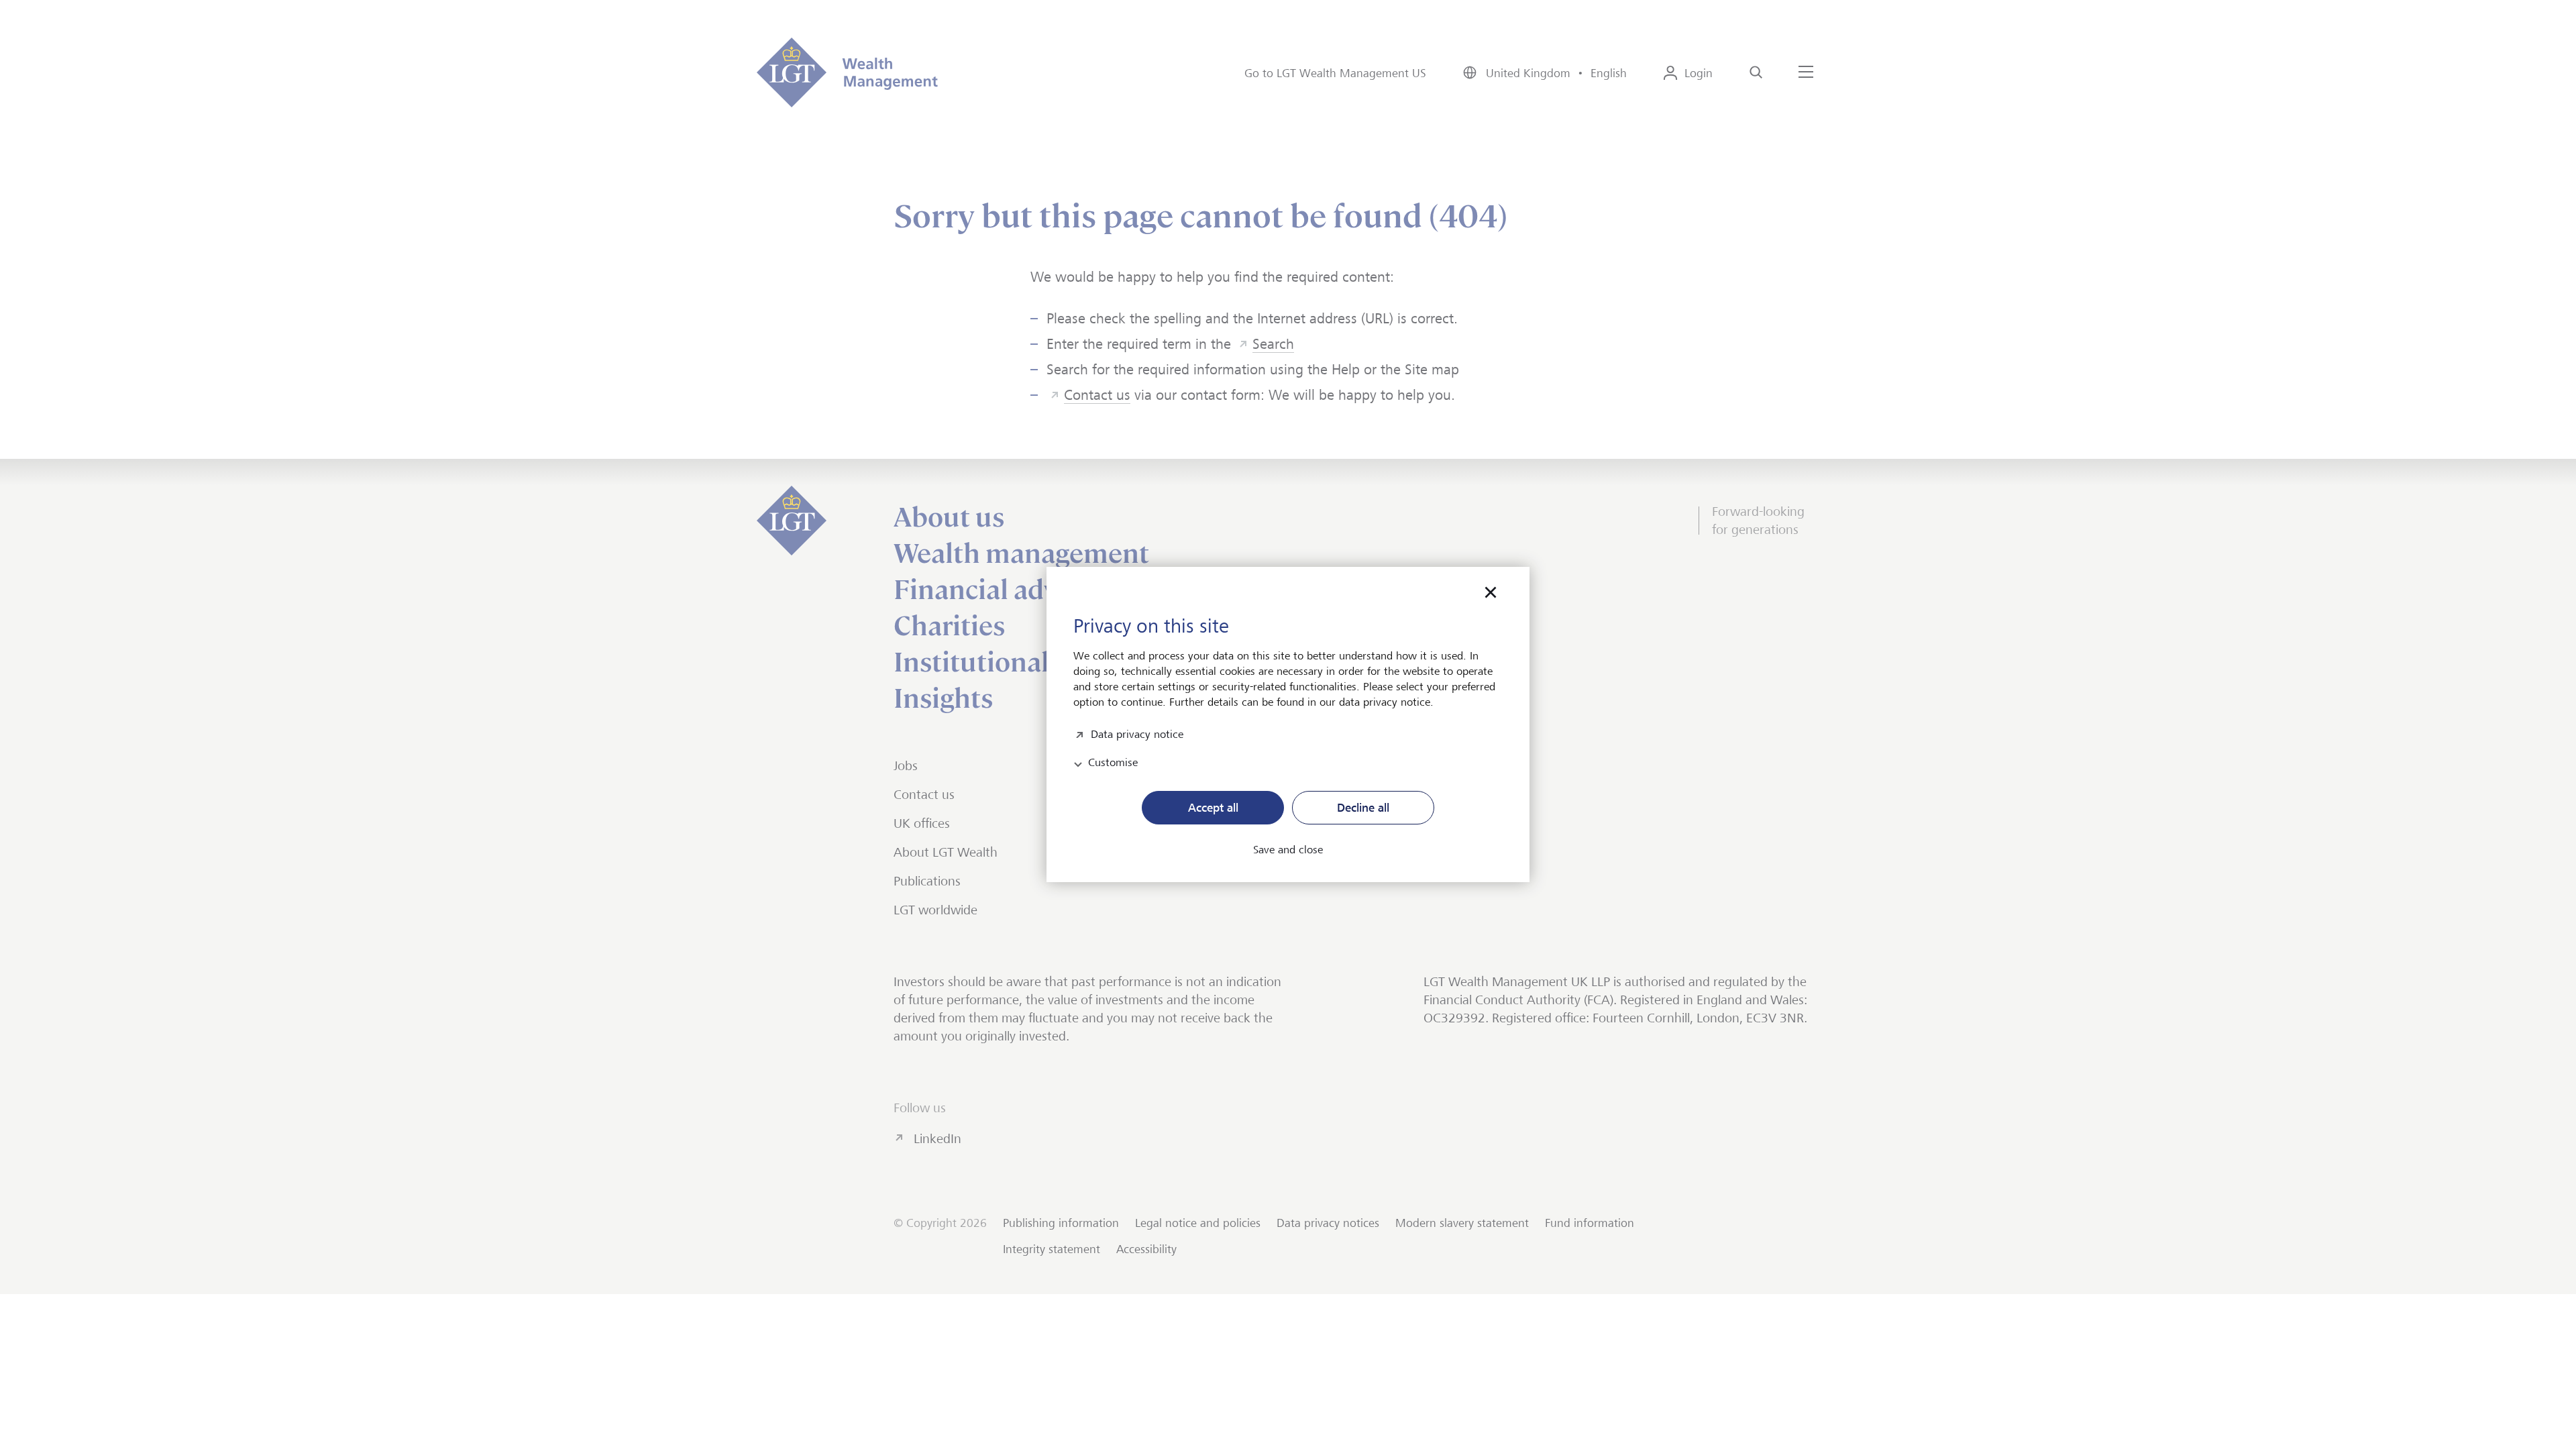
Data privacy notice (1137, 733)
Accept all (1213, 808)
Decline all (1363, 808)
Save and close (1288, 850)
